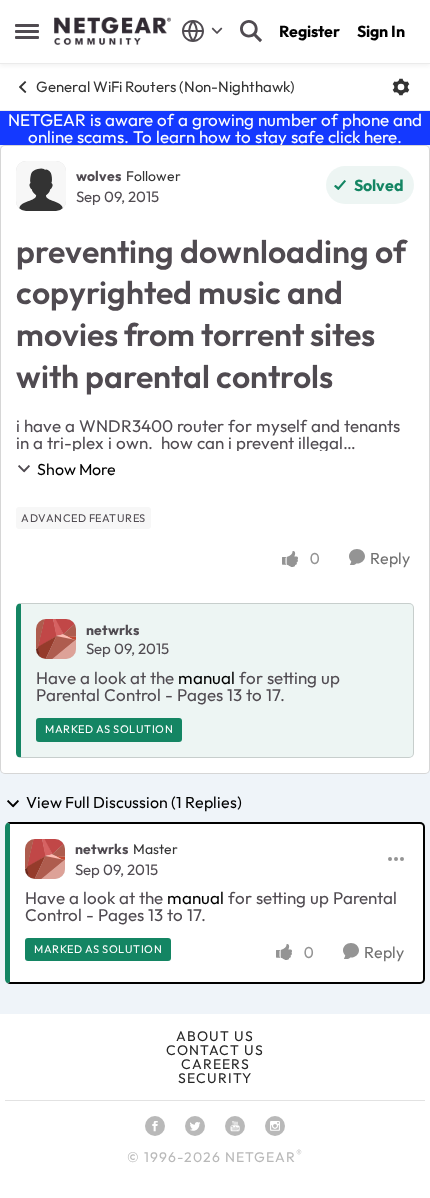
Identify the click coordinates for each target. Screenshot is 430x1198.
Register (309, 31)
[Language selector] (202, 31)
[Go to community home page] (112, 31)
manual (206, 677)
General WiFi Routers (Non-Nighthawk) (165, 86)
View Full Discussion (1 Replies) (134, 803)
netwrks (112, 630)
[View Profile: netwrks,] (56, 639)
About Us (215, 1036)
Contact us (215, 1050)
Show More (76, 469)
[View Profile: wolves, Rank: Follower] (41, 186)
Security (215, 1078)
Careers (215, 1064)
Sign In (381, 31)
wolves (98, 176)
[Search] (251, 31)
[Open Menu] (401, 87)
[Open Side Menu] (27, 31)
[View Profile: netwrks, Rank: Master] (45, 859)
